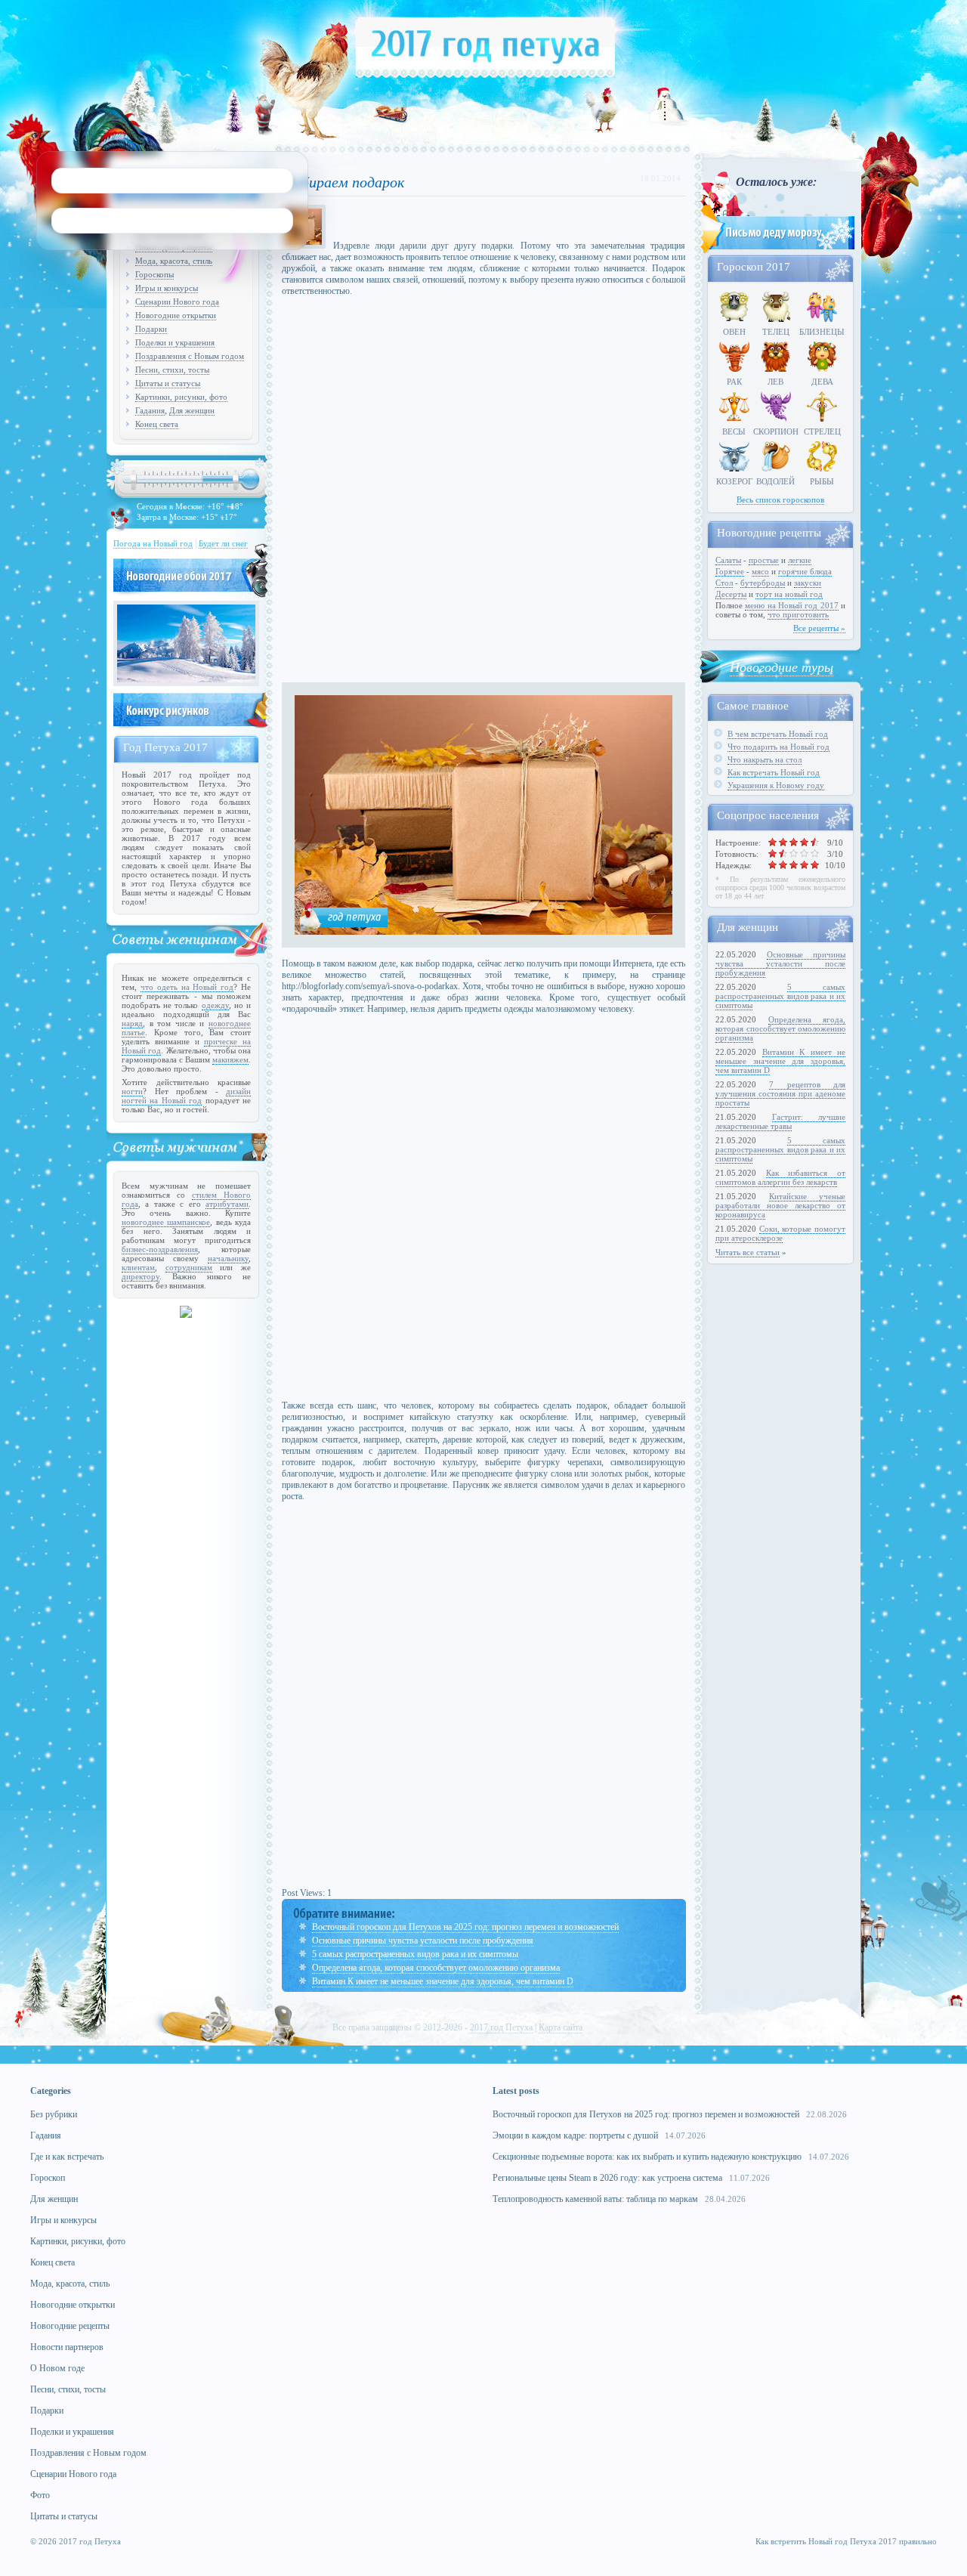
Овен (734, 332)
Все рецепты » (819, 628)
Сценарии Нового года (177, 302)
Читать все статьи (748, 1252)
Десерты (731, 594)
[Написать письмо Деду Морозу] (776, 251)
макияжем (230, 1059)
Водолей (775, 481)
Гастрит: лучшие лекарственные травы (780, 1121)
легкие (800, 560)
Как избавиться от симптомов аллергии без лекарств (780, 1177)
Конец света (157, 424)
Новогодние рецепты (70, 2326)
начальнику (228, 1258)
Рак (734, 382)
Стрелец (822, 431)
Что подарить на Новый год (779, 747)
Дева (822, 382)
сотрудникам (189, 1267)
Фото (40, 2495)
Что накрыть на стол (765, 759)
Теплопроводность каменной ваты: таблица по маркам (595, 2199)
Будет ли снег (223, 543)
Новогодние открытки (176, 315)
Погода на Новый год (153, 543)
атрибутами (227, 1204)
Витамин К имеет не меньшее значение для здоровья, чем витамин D (443, 1981)
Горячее (730, 571)
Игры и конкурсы (167, 288)
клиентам (138, 1267)
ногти (132, 1091)
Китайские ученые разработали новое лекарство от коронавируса (780, 1205)
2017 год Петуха (501, 2027)
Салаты (728, 560)
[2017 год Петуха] (485, 75)
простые (764, 560)
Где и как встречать (67, 2157)
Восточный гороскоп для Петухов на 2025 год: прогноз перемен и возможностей (465, 1927)
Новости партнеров (67, 2347)
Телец (776, 332)
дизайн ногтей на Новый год (186, 1096)
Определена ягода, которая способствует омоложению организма (436, 1968)
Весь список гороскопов (780, 499)
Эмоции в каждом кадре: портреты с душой (575, 2135)
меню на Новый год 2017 (791, 605)
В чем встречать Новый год (778, 734)
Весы (734, 431)
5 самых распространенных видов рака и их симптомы (415, 1954)
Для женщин (192, 410)
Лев (775, 382)
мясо (760, 571)
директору (141, 1276)
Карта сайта (561, 2027)
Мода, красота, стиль (174, 261)
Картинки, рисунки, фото (181, 397)
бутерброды (763, 583)
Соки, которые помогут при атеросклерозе (780, 1233)
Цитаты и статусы (168, 383)
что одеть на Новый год (187, 987)
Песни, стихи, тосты (172, 370)
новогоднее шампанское (166, 1222)
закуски (808, 583)
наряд (132, 1023)
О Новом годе (57, 2368)
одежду (215, 1005)
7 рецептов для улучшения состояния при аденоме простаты (780, 1093)
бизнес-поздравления (160, 1249)
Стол (724, 583)
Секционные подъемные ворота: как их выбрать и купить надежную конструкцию (647, 2157)
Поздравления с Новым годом (190, 356)
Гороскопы (154, 274)
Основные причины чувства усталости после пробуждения (423, 1941)
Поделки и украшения (175, 342)
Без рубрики (54, 2114)
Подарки (151, 329)
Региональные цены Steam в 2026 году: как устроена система (607, 2178)
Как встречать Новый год (774, 772)
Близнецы (822, 332)
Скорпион (776, 431)
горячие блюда (805, 571)
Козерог (734, 481)
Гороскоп (48, 2178)
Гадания (150, 410)
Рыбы (822, 481)
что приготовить (798, 614)
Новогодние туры (782, 666)
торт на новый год (789, 594)
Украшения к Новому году (776, 785)
